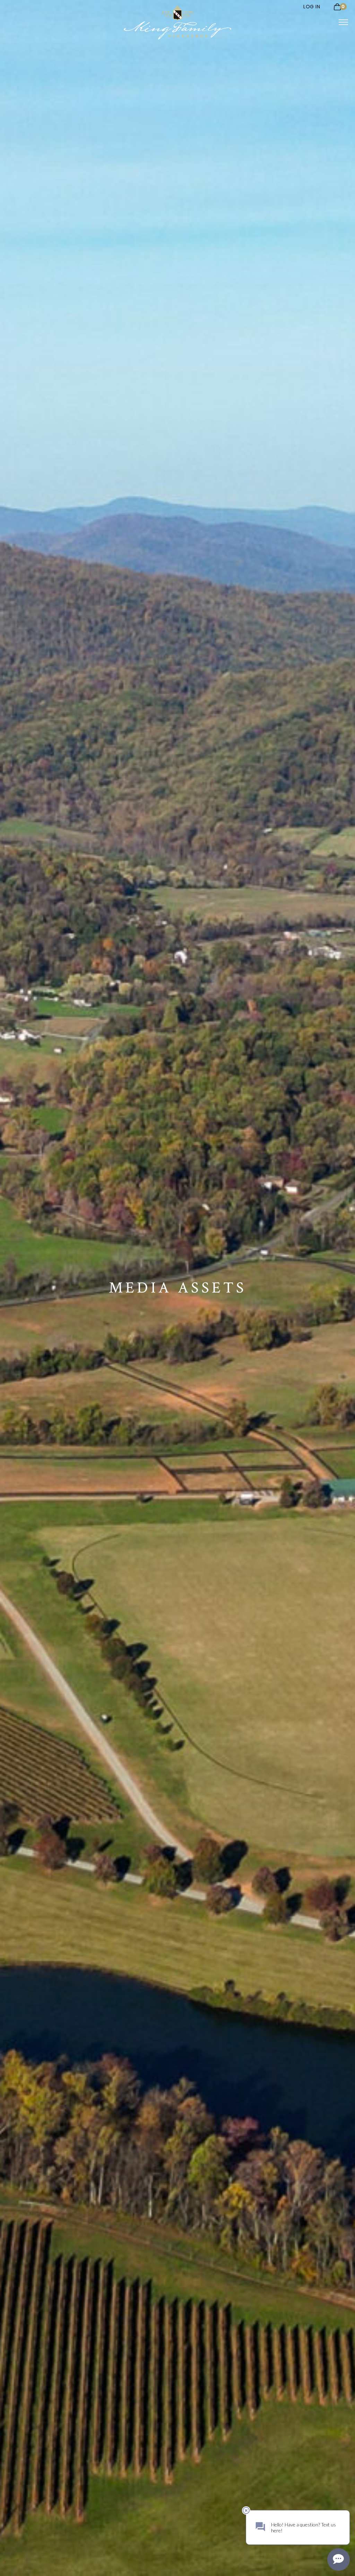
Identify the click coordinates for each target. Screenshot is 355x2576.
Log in (312, 7)
